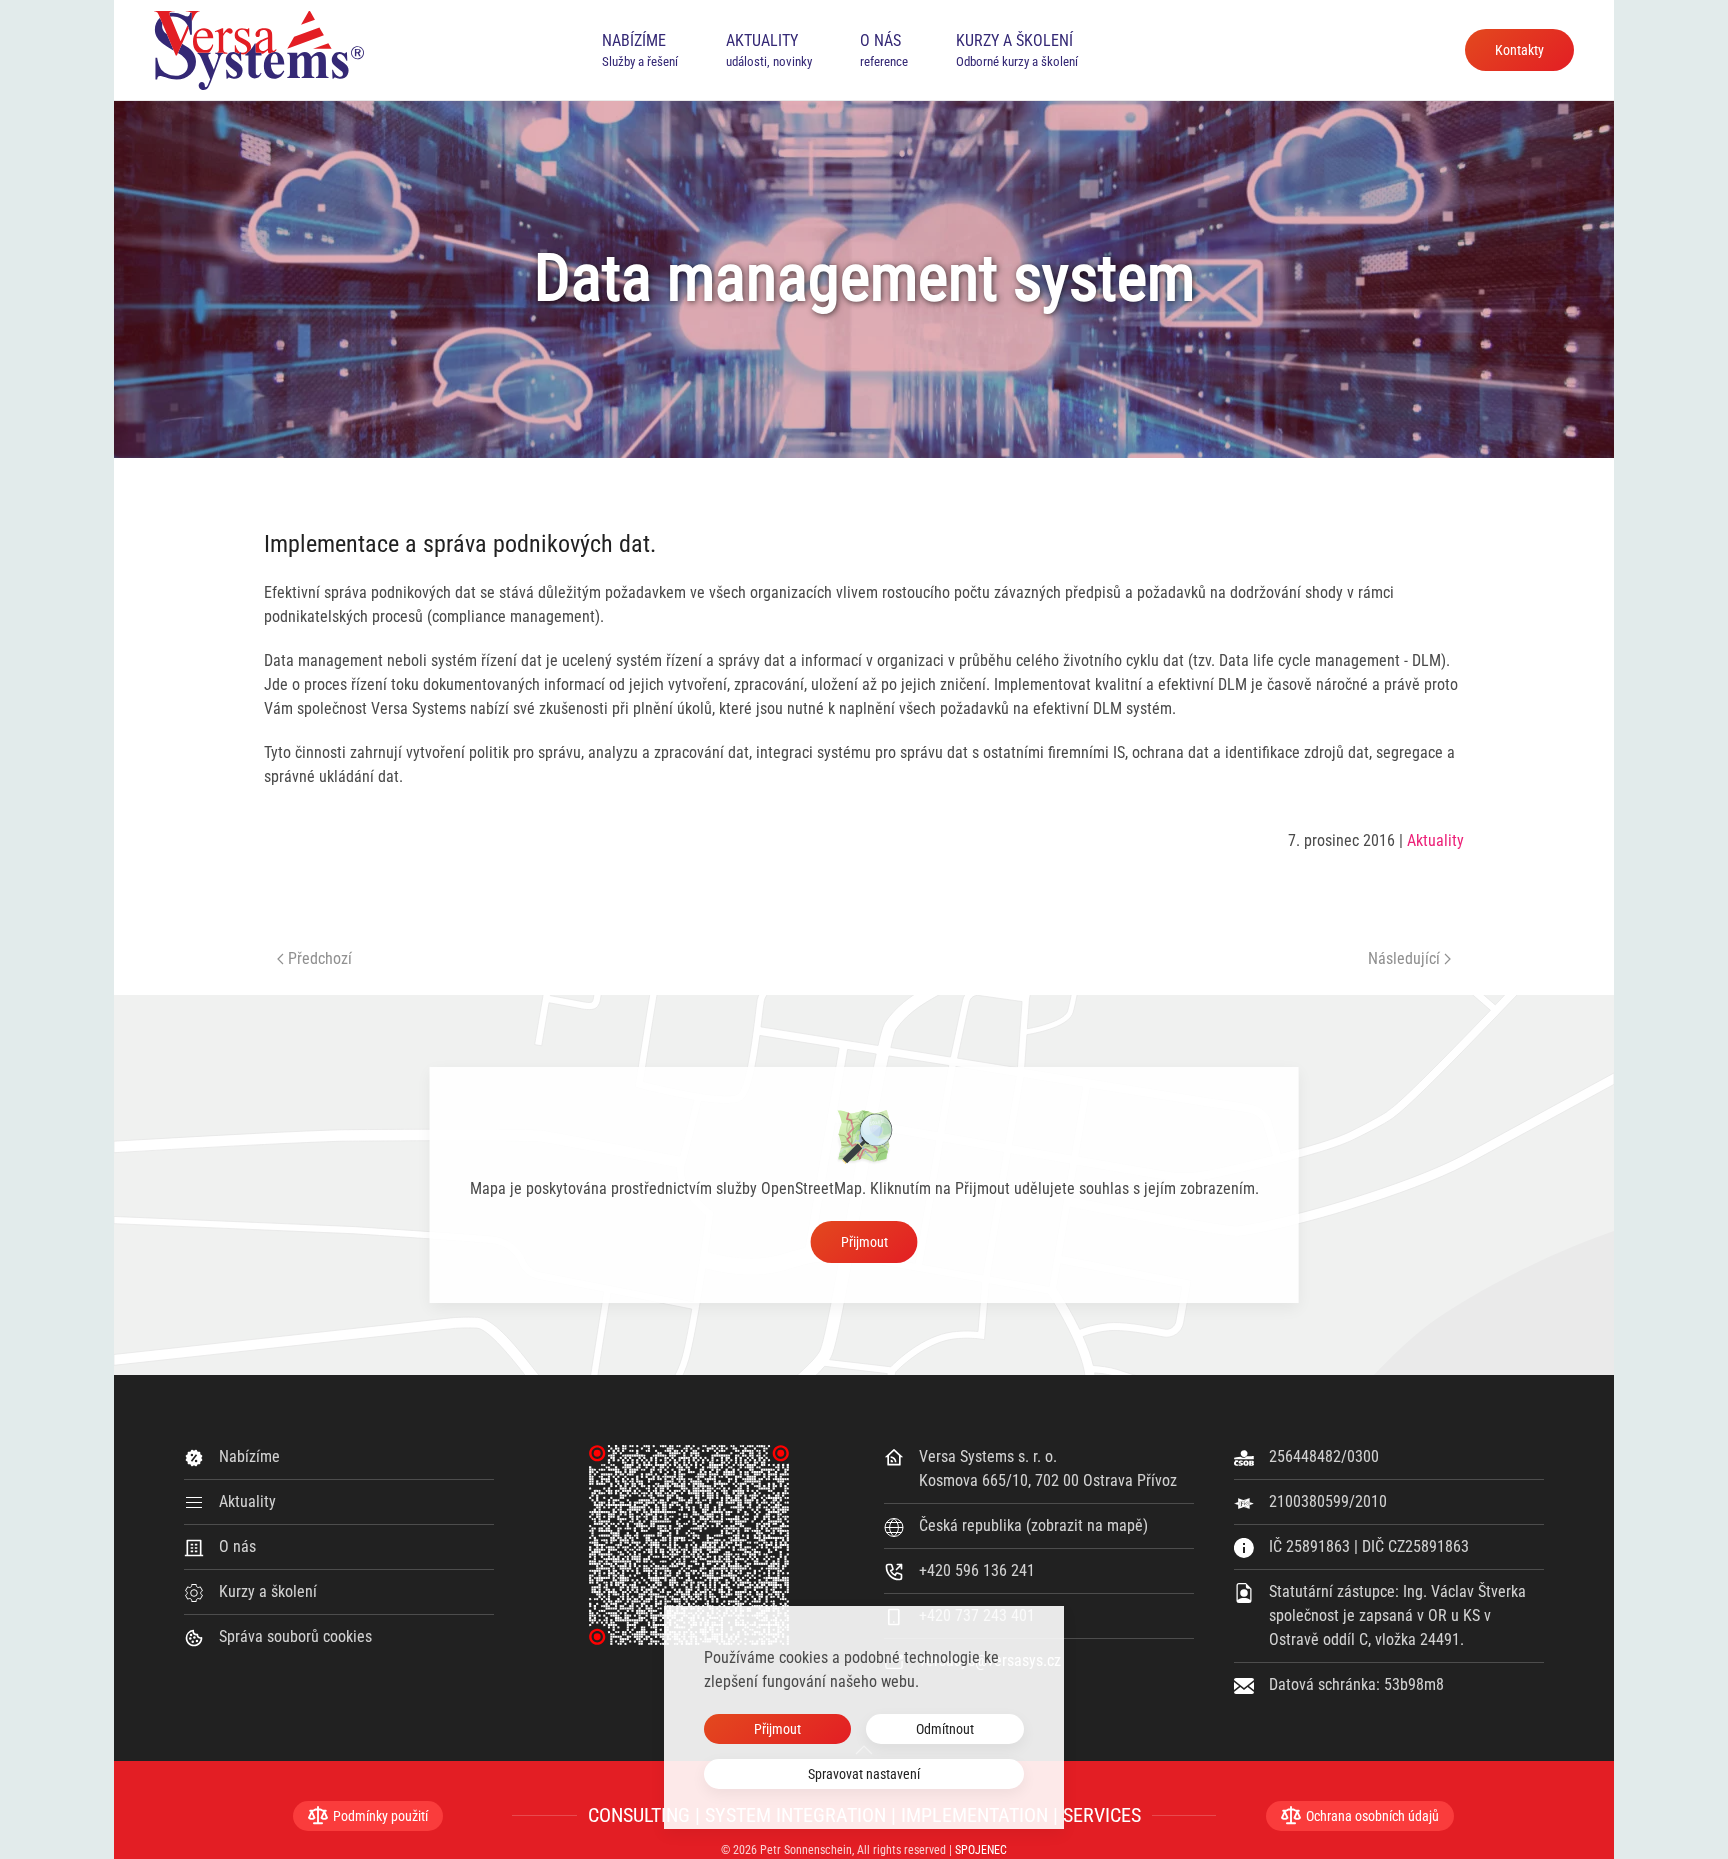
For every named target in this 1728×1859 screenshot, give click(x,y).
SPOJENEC (981, 1850)
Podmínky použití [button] (380, 1816)
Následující (1404, 958)
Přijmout (864, 1242)
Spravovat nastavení (864, 1774)
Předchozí (320, 958)
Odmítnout (945, 1729)
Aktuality (1435, 840)
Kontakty (1519, 50)
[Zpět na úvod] (259, 50)
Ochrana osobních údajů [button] (1372, 1816)
